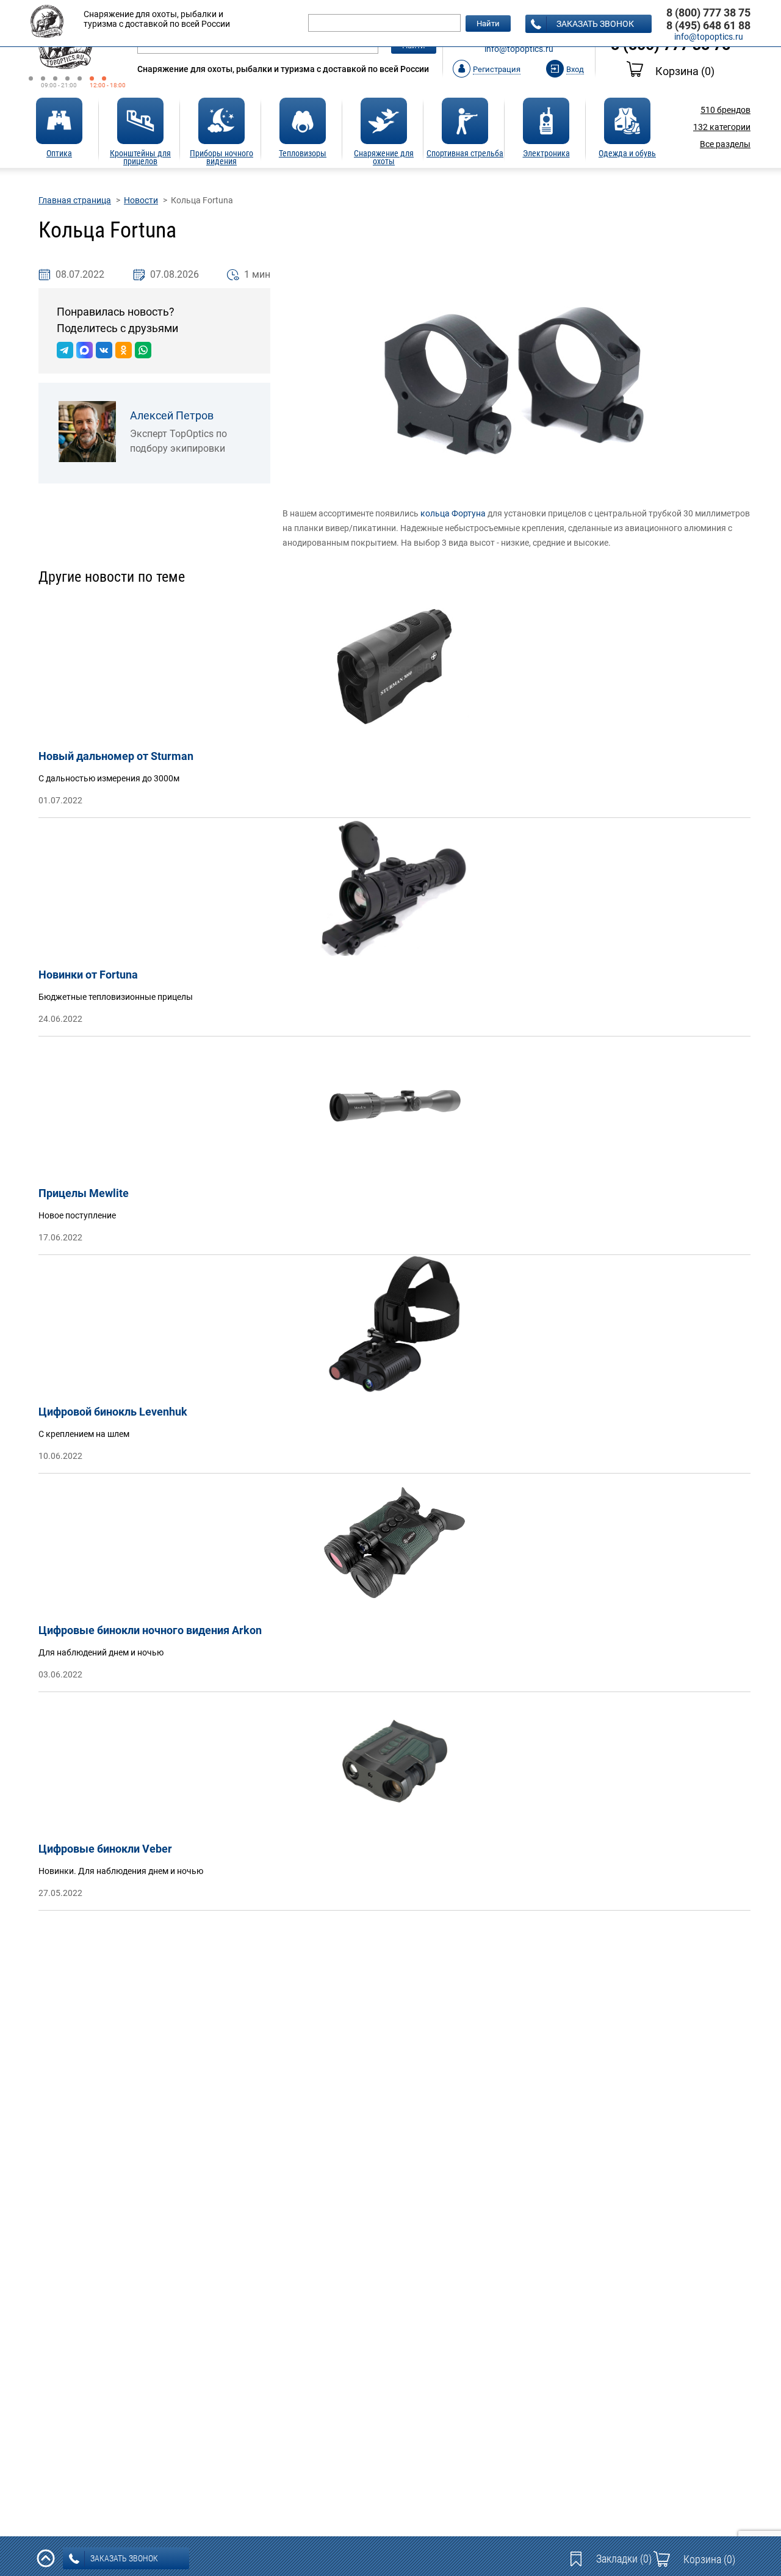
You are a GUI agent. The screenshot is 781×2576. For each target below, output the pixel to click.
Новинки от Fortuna (88, 975)
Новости (141, 200)
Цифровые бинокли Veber (105, 1849)
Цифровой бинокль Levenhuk (113, 1412)
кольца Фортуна (453, 513)
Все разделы (725, 144)
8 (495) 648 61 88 (708, 25)
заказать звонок (595, 24)
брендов (725, 110)
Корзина (685, 71)
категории (722, 127)
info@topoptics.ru (519, 49)
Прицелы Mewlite (84, 1193)
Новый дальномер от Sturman (116, 756)
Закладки (624, 2559)
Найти (488, 24)
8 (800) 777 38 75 (708, 13)
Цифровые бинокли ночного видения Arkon (150, 1630)
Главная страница (75, 200)
